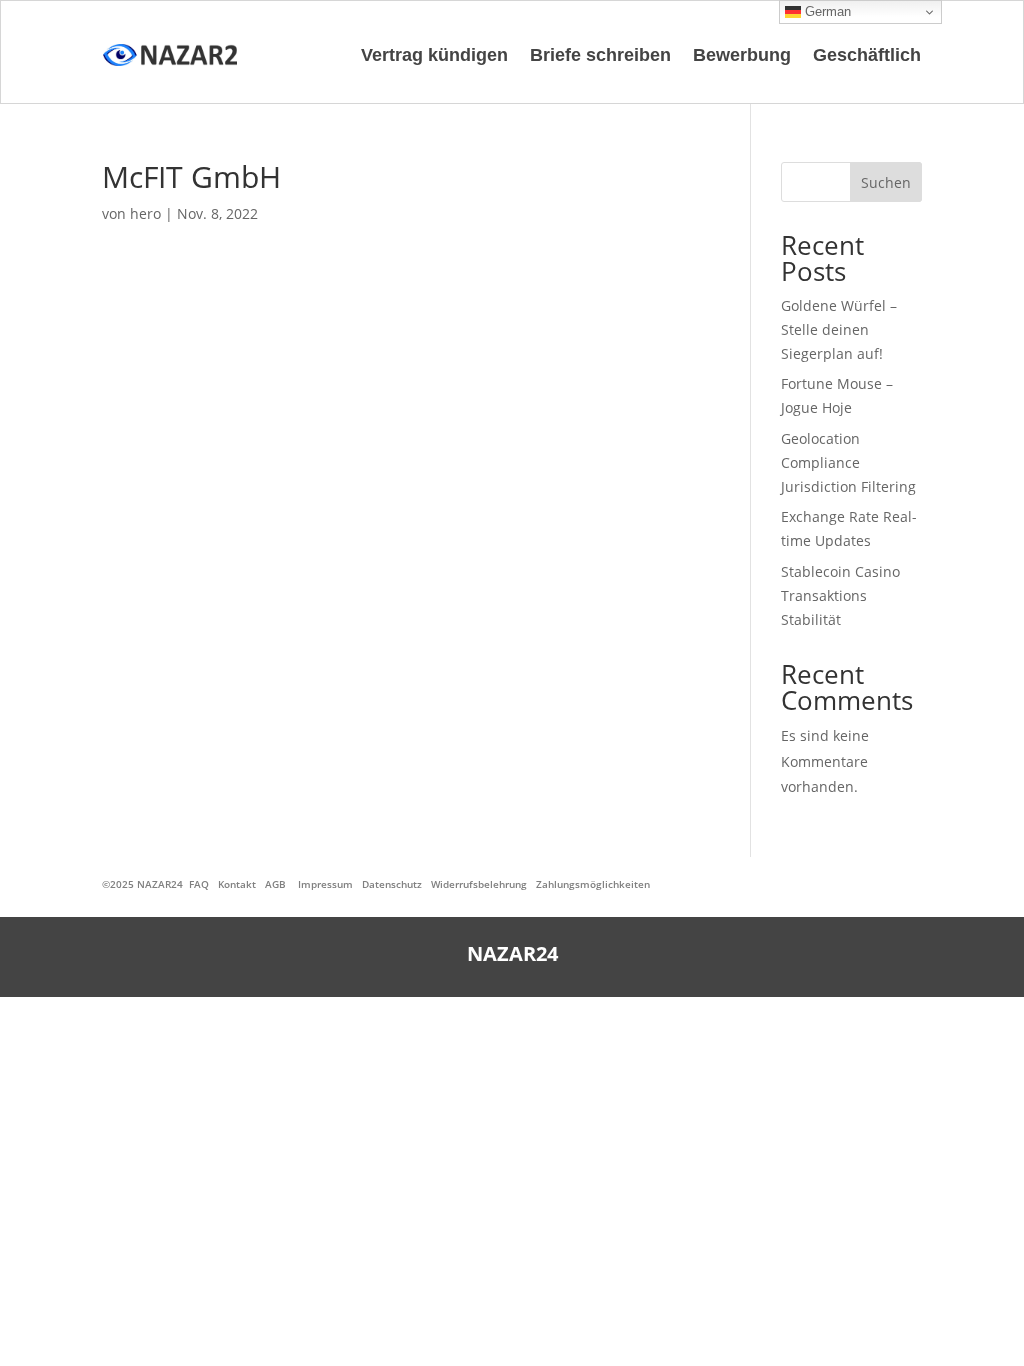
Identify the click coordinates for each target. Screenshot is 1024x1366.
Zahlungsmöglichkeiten (593, 884)
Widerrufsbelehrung (479, 884)
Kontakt (237, 884)
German (826, 11)
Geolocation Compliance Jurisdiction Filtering (848, 462)
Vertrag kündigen (434, 55)
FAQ (199, 884)
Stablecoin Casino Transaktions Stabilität (840, 595)
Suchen (886, 182)
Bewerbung (742, 55)
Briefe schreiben (600, 55)
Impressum (325, 884)
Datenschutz (392, 884)
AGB (275, 884)
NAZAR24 (160, 884)
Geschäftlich (867, 55)
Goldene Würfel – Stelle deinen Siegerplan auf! (839, 329)
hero (145, 213)
